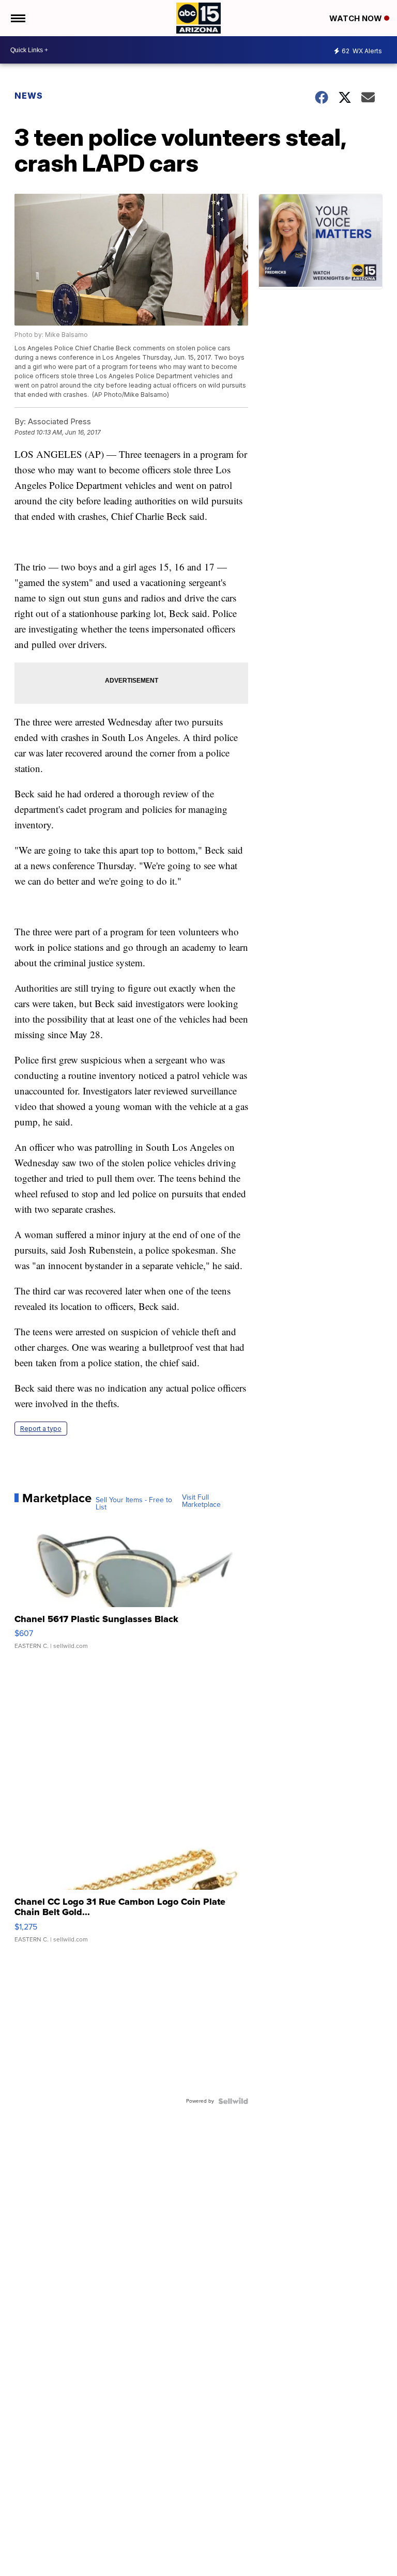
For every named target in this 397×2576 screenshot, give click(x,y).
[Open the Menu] (17, 18)
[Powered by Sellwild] (233, 2101)
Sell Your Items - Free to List (134, 1504)
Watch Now (357, 18)
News (29, 96)
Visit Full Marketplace (201, 1501)
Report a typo (41, 1429)
